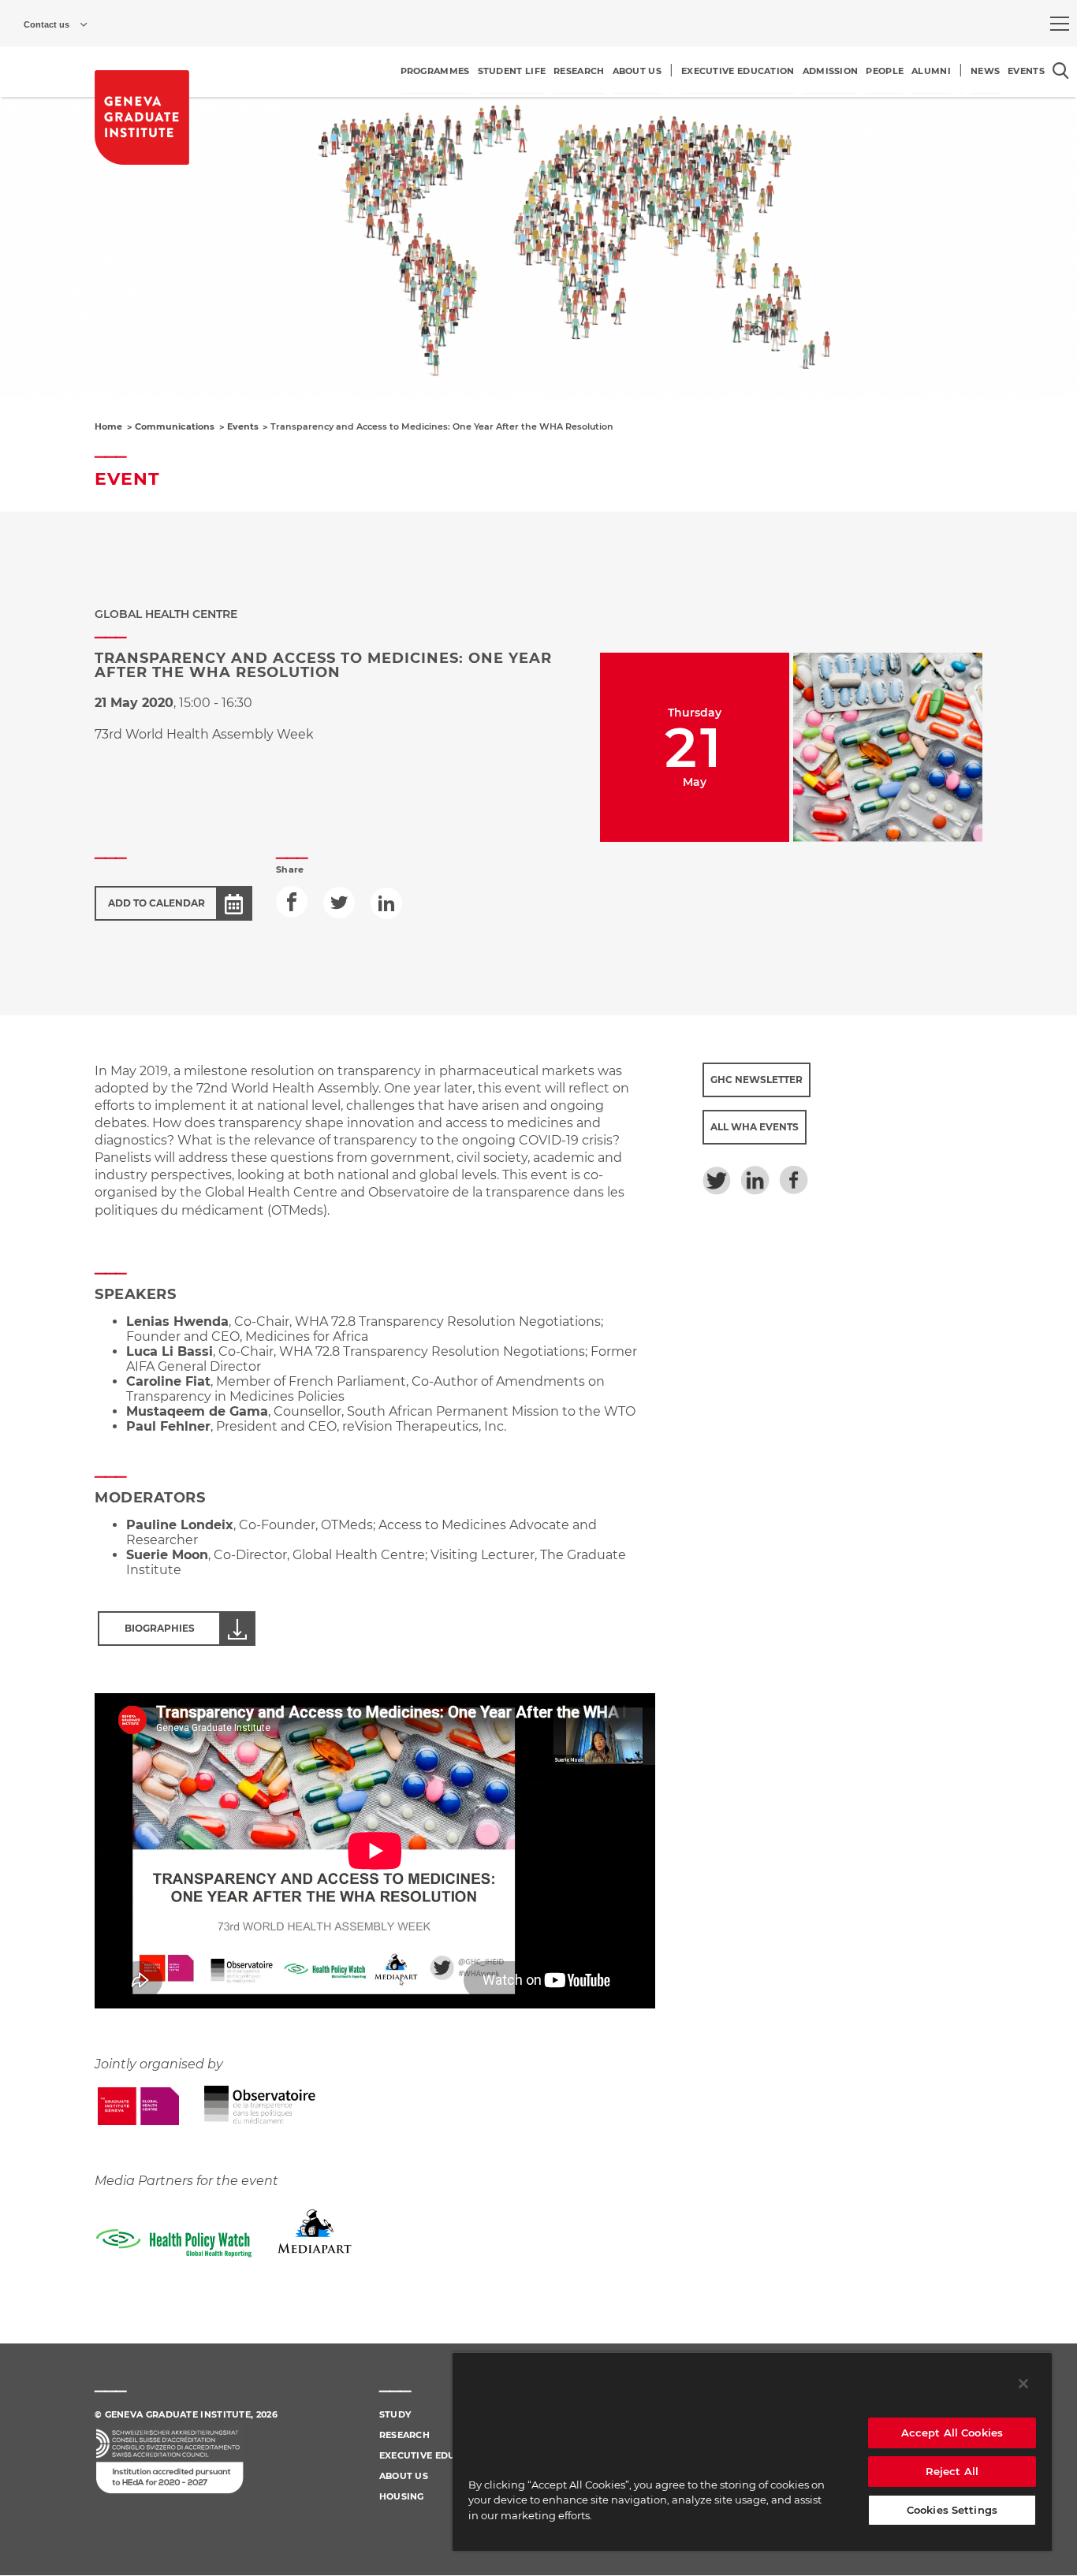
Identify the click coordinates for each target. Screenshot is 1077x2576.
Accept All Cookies (952, 2433)
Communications (175, 426)
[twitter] (339, 903)
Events (243, 426)
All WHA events (755, 1127)
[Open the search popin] (1061, 71)
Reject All (952, 2471)
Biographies (160, 1628)
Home (108, 426)
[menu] (1060, 24)
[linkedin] (386, 903)
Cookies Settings (952, 2510)
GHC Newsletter (757, 1080)
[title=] (142, 117)
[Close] (1023, 2384)
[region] (752, 2451)
